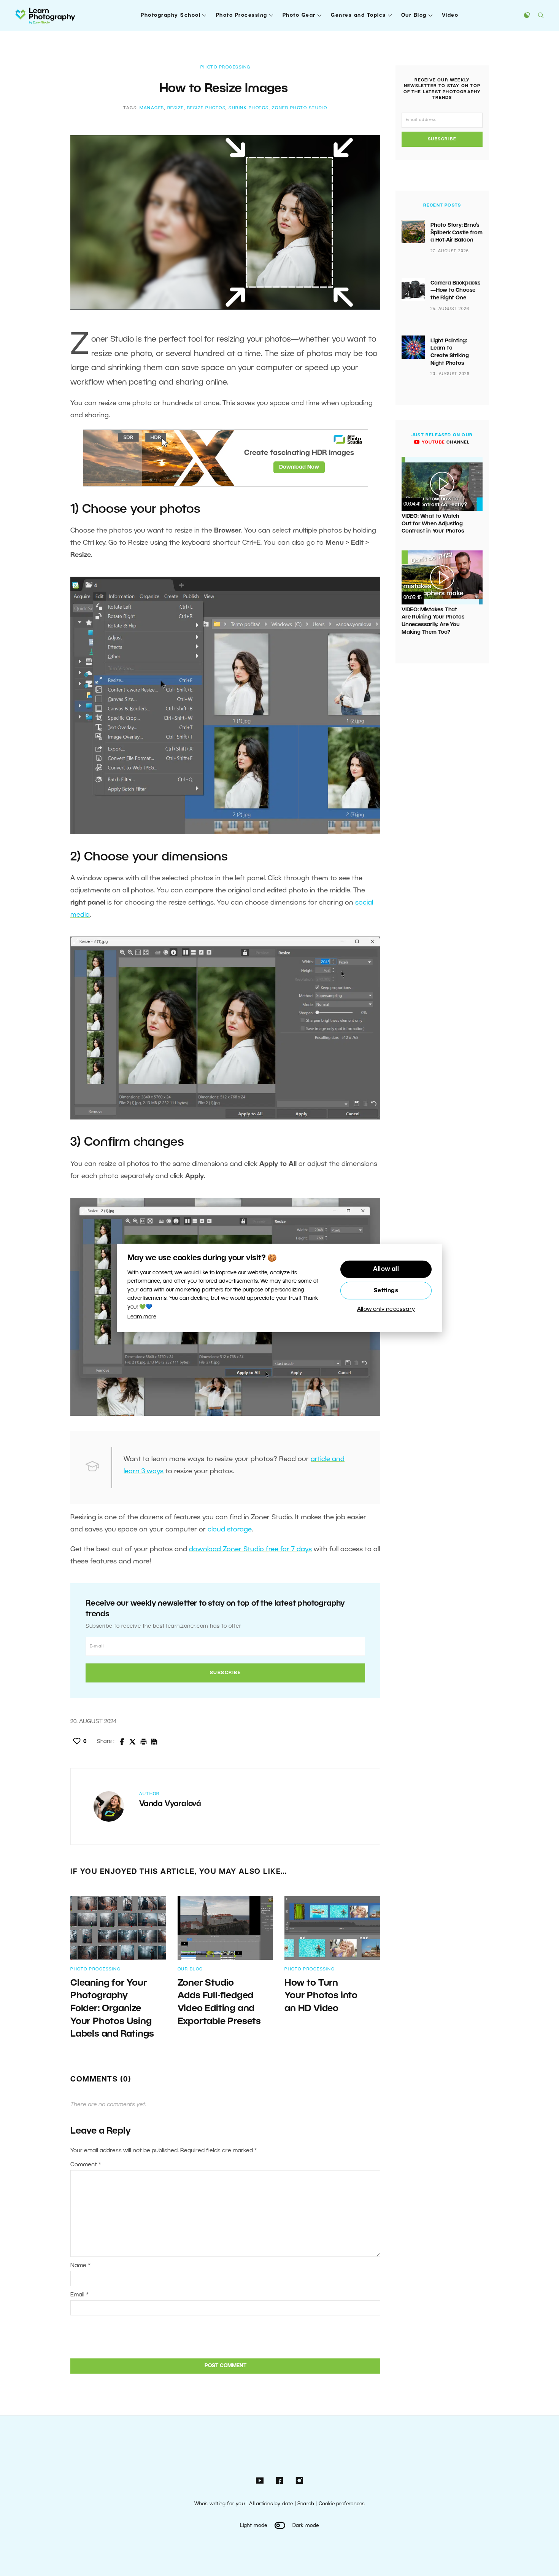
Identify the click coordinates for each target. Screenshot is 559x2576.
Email (79, 2295)
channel (445, 442)
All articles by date (271, 2504)
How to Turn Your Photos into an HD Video (321, 1996)
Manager (152, 108)
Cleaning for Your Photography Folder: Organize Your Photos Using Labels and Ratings (113, 2009)
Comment (86, 2165)
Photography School (171, 15)
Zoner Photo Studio (300, 108)
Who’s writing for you (220, 2504)
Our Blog (414, 15)
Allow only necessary (386, 1309)
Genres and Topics (358, 15)
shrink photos (249, 108)
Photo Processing (242, 15)
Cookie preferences (342, 2504)
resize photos (206, 108)
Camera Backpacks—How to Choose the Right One (456, 291)
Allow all (386, 1269)
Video (450, 15)
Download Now (299, 467)
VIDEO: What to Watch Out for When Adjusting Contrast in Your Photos (433, 524)
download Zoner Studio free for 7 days (250, 1549)
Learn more (142, 1317)
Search (306, 2504)
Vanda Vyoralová (170, 1804)
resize (176, 108)
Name (80, 2266)
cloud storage (230, 1530)
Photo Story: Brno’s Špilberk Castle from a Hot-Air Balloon (457, 233)
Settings (386, 1291)
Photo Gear (299, 15)
